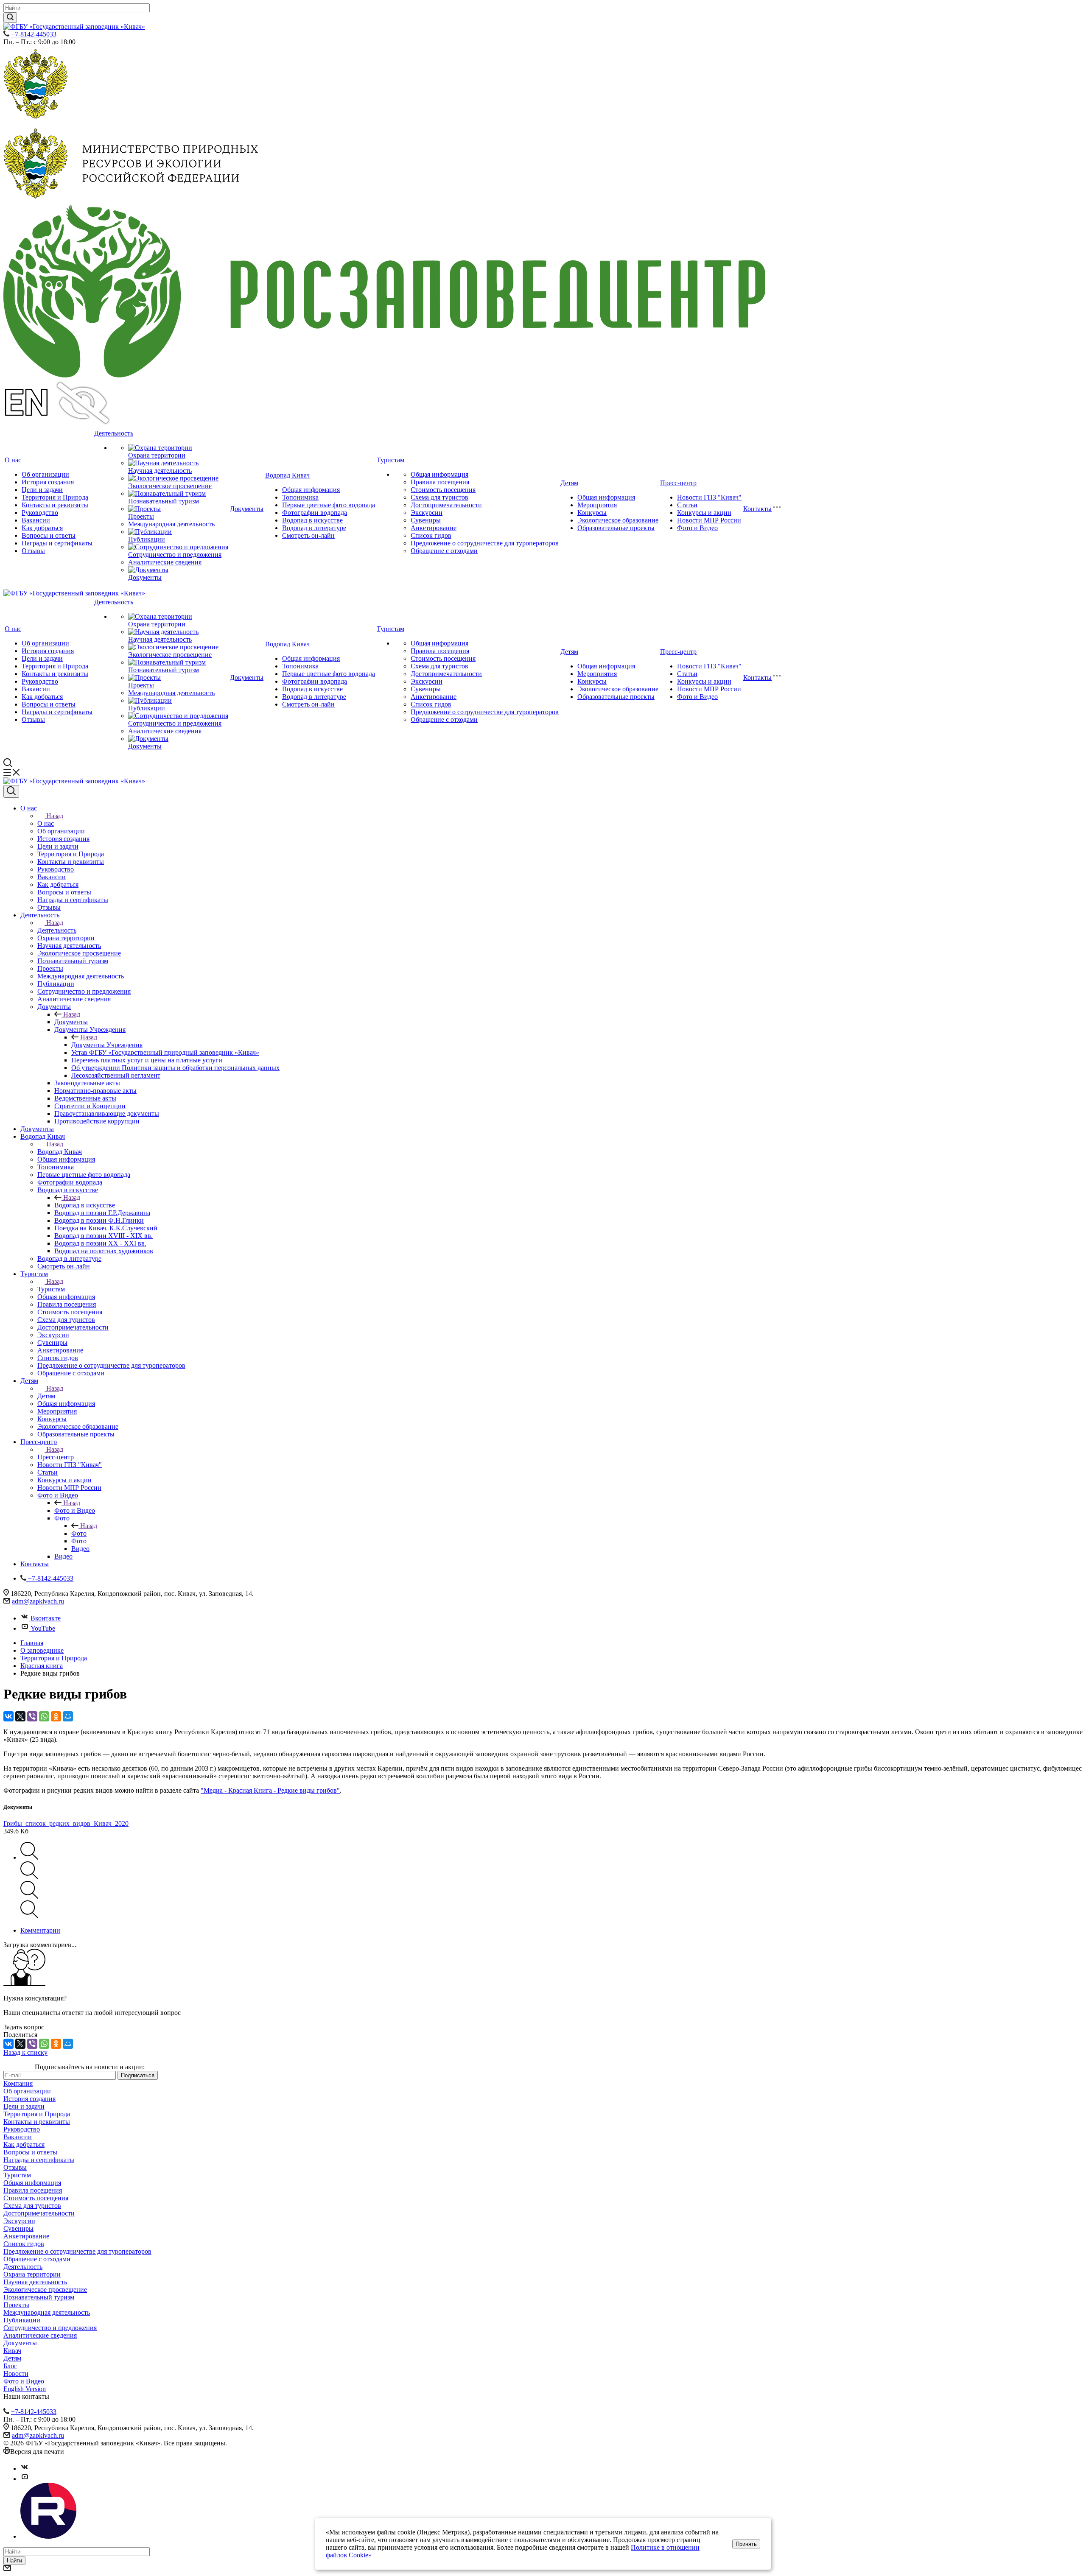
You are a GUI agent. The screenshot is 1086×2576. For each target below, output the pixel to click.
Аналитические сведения (165, 562)
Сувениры (426, 520)
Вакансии (36, 520)
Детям (569, 483)
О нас (13, 460)
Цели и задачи (42, 490)
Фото (79, 1533)
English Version (25, 2389)
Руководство (40, 513)
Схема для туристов (439, 497)
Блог (10, 2366)
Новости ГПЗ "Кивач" (709, 497)
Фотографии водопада (315, 513)
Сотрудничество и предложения (175, 555)
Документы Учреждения (107, 1045)
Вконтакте (46, 1618)
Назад (55, 816)
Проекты (141, 516)
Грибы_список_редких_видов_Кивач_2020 (66, 1823)
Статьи (687, 505)
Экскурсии (427, 513)
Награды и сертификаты (57, 543)
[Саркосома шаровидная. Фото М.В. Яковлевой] (29, 1857)
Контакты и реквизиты (55, 505)
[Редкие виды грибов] (29, 1877)
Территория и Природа (55, 497)
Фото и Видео (697, 528)
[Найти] (10, 18)
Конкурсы (592, 513)
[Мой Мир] (68, 1716)
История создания (48, 482)
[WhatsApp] (44, 1716)
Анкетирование (434, 528)
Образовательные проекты (616, 528)
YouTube (43, 1628)
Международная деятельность (171, 524)
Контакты (757, 509)
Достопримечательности (446, 505)
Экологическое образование (618, 520)
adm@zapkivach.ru (38, 1601)
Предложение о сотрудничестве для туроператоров (485, 543)
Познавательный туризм (164, 501)
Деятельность (114, 433)
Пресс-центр (678, 483)
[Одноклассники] (56, 1716)
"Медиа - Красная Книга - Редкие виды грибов (269, 1790)
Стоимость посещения (443, 490)
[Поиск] (11, 791)
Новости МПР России (709, 520)
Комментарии (40, 1930)
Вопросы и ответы (49, 535)
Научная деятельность (160, 471)
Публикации (147, 539)
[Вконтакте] (25, 2468)
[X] (20, 1716)
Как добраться (42, 528)
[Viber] (32, 1716)
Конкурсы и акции (704, 513)
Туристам (390, 460)
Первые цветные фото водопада (329, 505)
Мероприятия (597, 505)
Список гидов (431, 535)
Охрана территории (157, 455)
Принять (746, 2544)
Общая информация (311, 490)
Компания (18, 2083)
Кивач (12, 2351)
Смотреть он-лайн (308, 535)
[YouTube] (25, 2479)
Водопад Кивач (287, 475)
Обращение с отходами (444, 551)
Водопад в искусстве (312, 520)
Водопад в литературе (314, 528)
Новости (16, 2373)
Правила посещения (440, 482)
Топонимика (300, 497)
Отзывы (33, 551)
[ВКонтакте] (8, 1716)
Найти (14, 2561)
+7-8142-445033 (34, 34)
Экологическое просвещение (170, 486)
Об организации (45, 474)
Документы (145, 577)
